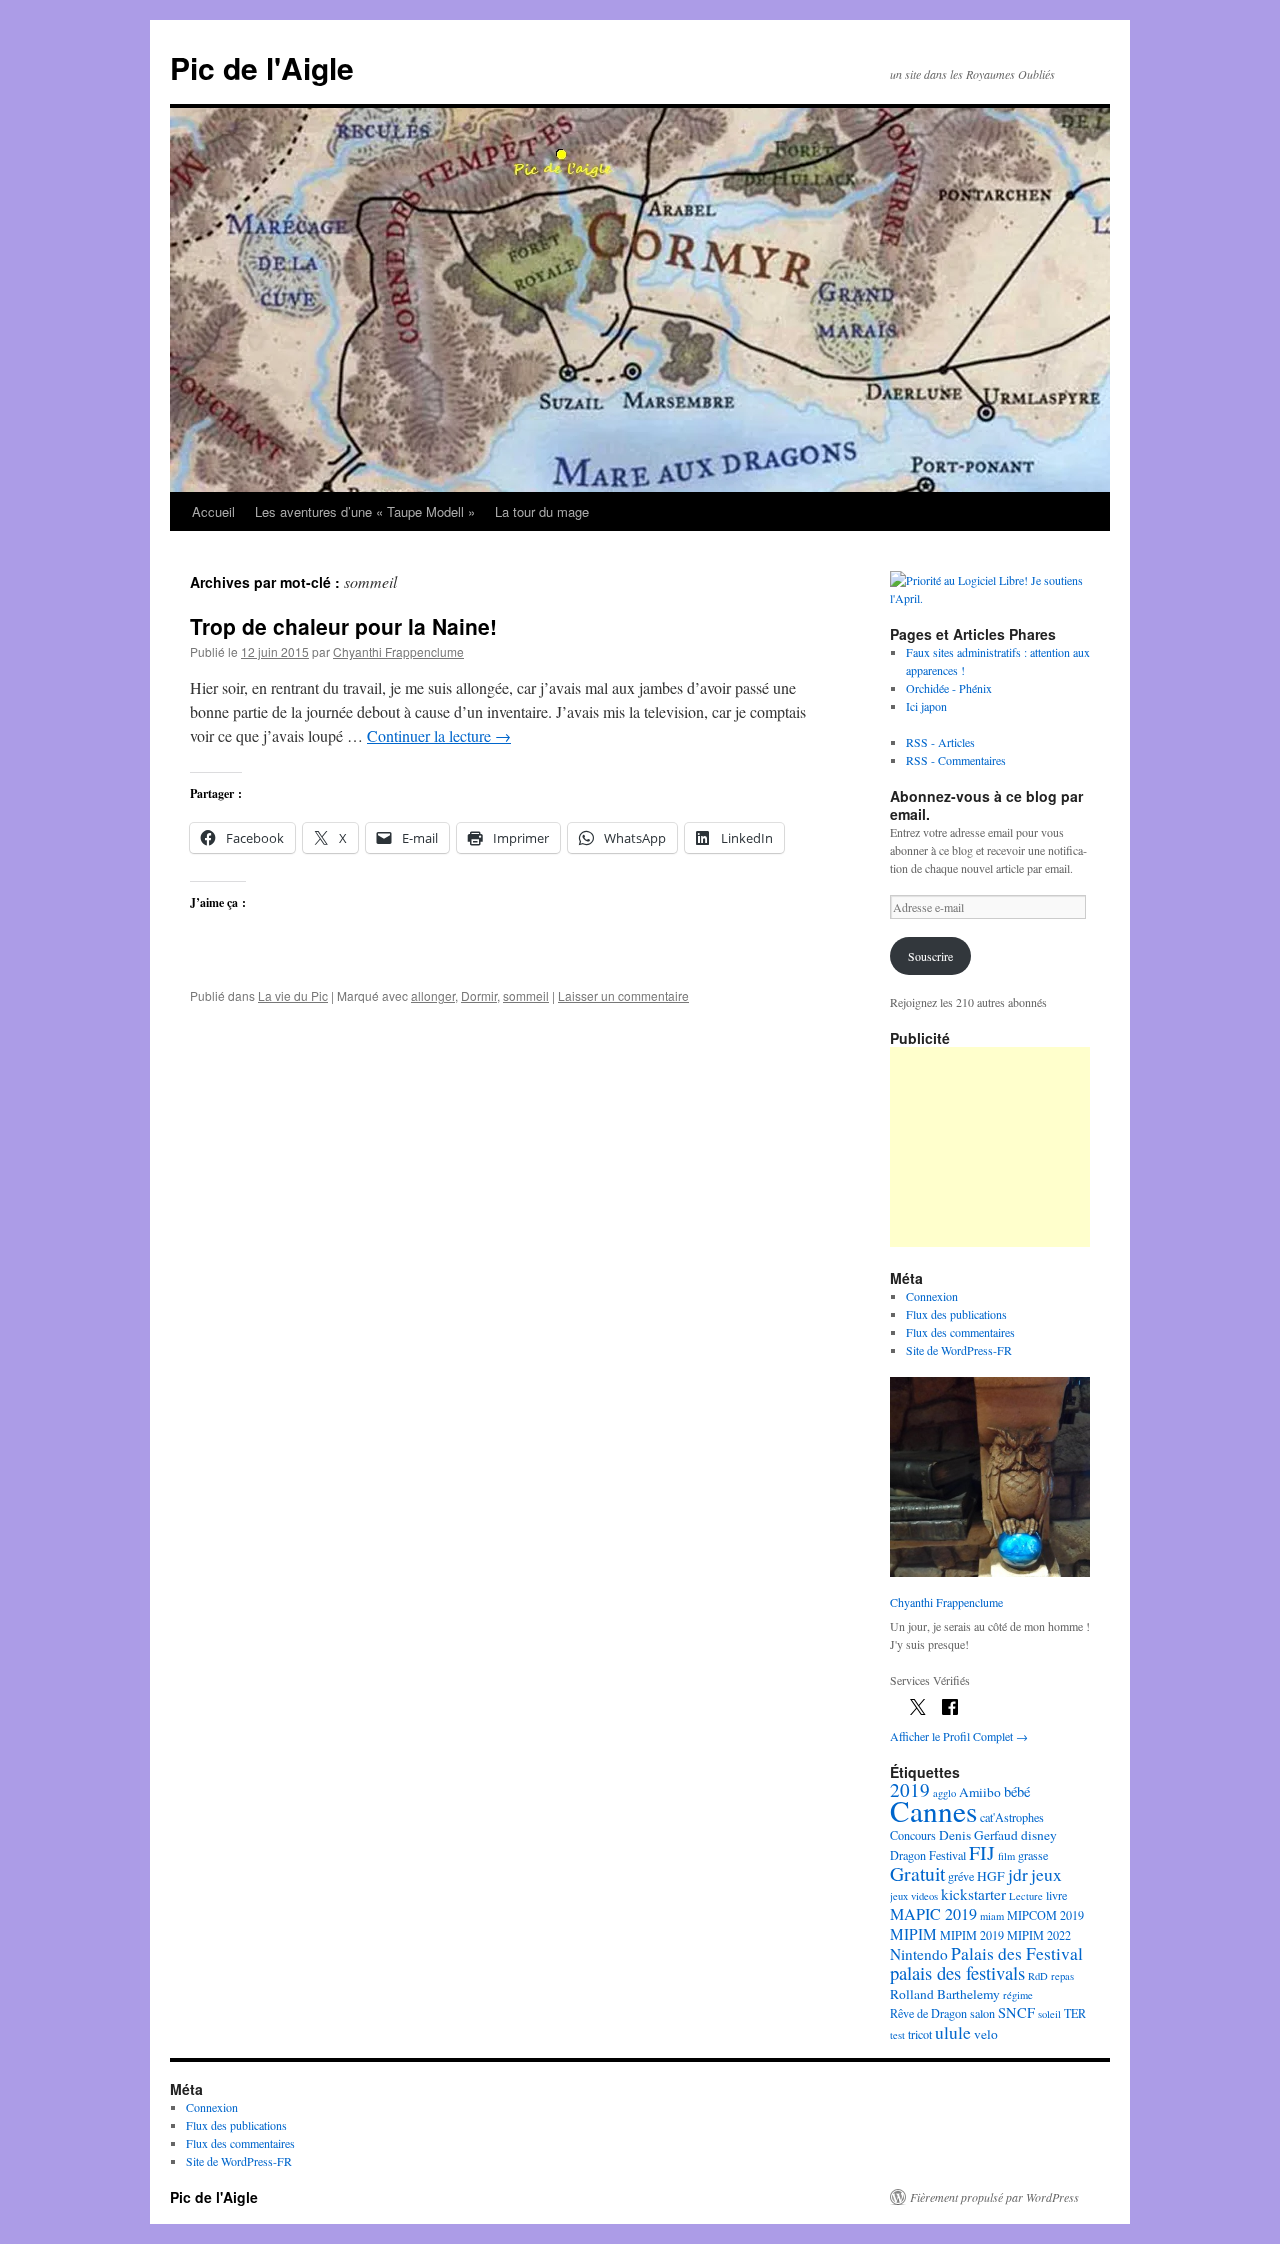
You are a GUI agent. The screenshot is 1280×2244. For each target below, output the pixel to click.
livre (1056, 1895)
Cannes (933, 1810)
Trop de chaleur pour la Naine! (343, 626)
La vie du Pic (293, 995)
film (1006, 1856)
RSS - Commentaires (956, 760)
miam (992, 1916)
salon (982, 2013)
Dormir (479, 995)
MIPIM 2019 (972, 1935)
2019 (910, 1789)
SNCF (1016, 2012)
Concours (913, 1835)
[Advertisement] (990, 1147)
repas (1062, 1976)
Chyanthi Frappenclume (398, 651)
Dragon (908, 1855)
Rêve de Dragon (928, 2013)
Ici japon (926, 706)
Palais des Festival (1017, 1953)
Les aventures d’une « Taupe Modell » (365, 511)
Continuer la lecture (439, 735)
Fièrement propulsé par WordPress (994, 2197)
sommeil (526, 995)
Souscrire (930, 956)
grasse (1033, 1855)
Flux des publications (956, 1314)
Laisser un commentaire (623, 995)
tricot (920, 2034)
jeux (1046, 1874)
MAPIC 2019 (933, 1914)
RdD (1038, 1976)
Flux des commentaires (960, 1332)
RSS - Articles (940, 742)
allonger (433, 995)
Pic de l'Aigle (262, 67)
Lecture (1026, 1896)
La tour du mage (542, 511)
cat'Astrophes (1012, 1817)
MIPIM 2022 (1039, 1935)
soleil (1049, 2014)
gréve (961, 1876)
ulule (953, 2032)
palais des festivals (957, 1972)
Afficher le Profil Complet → (959, 1736)
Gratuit (917, 1873)
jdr (1018, 1874)
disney (1039, 1835)
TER (1075, 2013)
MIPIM (913, 1934)
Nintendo (919, 1954)
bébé (1017, 1791)
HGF (991, 1876)
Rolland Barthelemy (945, 1994)
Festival (947, 1855)
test (897, 2035)
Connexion (932, 1296)
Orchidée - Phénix (949, 688)
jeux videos (914, 1896)
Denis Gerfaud (978, 1835)
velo (986, 2034)
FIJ (982, 1852)
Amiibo (980, 1792)
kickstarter (973, 1894)
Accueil (213, 511)
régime (1018, 1995)
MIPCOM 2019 (1045, 1915)
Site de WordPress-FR (959, 1350)
